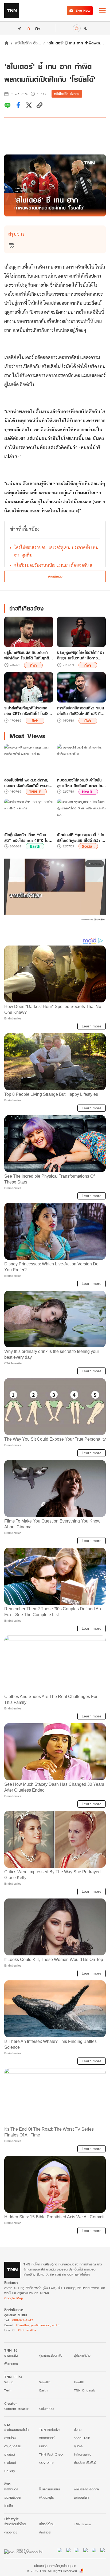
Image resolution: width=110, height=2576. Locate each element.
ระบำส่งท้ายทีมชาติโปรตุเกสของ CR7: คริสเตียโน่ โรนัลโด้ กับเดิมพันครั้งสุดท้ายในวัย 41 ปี (28, 711)
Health (79, 2382)
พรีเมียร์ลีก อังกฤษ (67, 94)
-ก (20, 28)
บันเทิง (43, 2446)
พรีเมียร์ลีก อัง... (28, 43)
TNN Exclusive (50, 2430)
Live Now (83, 11)
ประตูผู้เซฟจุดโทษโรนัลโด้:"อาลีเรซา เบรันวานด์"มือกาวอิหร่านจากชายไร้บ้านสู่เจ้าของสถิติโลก (80, 655)
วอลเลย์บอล (12, 2497)
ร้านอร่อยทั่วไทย (15, 2524)
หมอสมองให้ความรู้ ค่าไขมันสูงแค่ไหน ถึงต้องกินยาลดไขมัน (80, 783)
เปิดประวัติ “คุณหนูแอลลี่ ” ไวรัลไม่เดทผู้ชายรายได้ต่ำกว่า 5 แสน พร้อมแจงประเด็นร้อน (81, 838)
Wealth (45, 2382)
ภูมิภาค (78, 2446)
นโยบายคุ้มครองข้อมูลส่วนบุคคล (55, 2566)
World (9, 2382)
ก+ (38, 28)
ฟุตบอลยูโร (47, 2497)
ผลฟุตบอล (11, 2489)
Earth (35, 846)
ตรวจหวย (11, 2532)
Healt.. (88, 792)
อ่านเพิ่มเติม (55, 576)
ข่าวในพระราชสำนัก (16, 2430)
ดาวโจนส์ (10, 2463)
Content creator (16, 2409)
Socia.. (88, 846)
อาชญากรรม (13, 2446)
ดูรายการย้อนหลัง (51, 2355)
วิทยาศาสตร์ (47, 2438)
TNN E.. (36, 792)
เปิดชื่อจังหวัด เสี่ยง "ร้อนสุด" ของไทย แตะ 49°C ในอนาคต (26, 838)
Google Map (14, 2298)
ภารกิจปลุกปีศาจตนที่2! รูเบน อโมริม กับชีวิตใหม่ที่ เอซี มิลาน (81, 711)
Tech (8, 2390)
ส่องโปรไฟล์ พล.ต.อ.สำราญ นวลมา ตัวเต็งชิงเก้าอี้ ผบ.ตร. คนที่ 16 (28, 783)
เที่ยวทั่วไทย (47, 2524)
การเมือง (10, 2438)
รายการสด (11, 2355)
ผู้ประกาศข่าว (82, 2355)
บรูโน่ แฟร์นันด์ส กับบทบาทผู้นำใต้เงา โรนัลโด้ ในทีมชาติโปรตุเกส (27, 655)
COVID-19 (46, 2463)
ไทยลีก (9, 2506)
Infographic (82, 2454)
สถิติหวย (45, 2532)
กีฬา (34, 665)
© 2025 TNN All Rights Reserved (52, 2571)
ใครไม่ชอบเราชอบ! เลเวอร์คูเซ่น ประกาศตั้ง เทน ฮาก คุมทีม (56, 551)
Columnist (47, 2409)
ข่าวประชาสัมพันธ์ (85, 2463)
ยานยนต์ (9, 2454)
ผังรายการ (11, 2364)
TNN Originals (85, 2390)
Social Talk (82, 2438)
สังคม (78, 2430)
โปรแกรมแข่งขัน (50, 2489)
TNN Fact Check (51, 2454)
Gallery (10, 2471)
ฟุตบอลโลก (81, 2497)
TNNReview (83, 2524)
